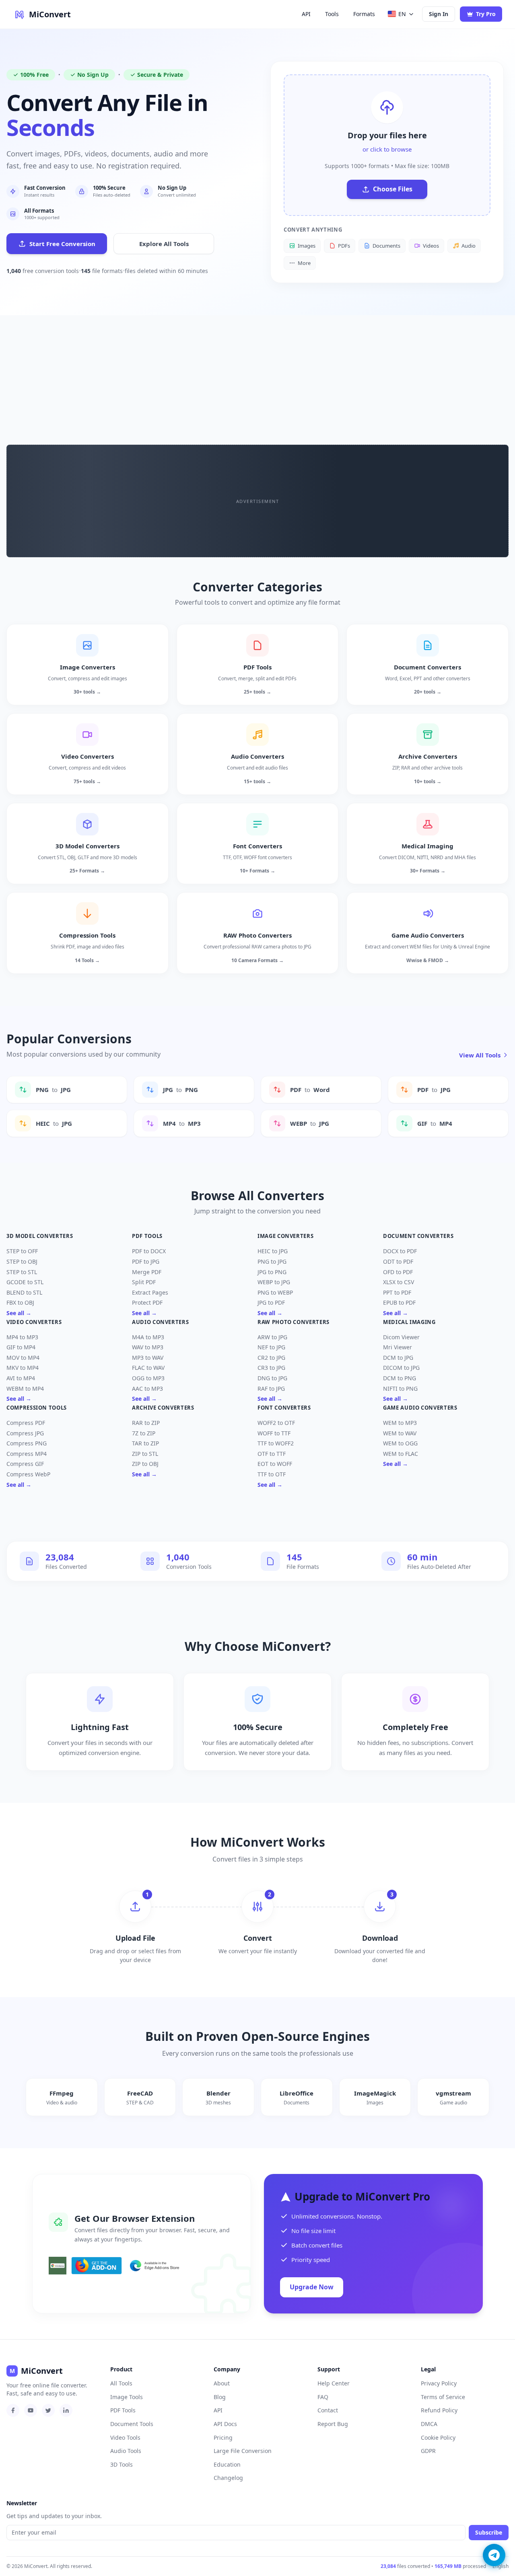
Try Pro (486, 14)
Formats (364, 14)
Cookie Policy (438, 2437)
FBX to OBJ (20, 1302)
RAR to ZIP (146, 1423)
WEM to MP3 (400, 1423)
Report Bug (333, 2424)
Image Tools (127, 2397)
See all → (19, 1313)
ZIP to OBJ (145, 1464)
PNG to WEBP (275, 1292)
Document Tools (132, 2424)
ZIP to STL (145, 1454)
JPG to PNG (272, 1272)
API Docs (225, 2424)
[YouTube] (31, 2410)
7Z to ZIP (144, 1433)
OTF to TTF (272, 1454)
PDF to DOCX (149, 1251)
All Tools (121, 2383)
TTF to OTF (272, 1474)
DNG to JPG (272, 1378)
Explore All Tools (164, 244)
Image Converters (285, 1236)
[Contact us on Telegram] (494, 2555)
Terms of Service (443, 2397)
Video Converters (34, 1322)
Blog (220, 2397)
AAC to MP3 (147, 1389)
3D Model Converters (40, 1236)
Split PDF (144, 1282)
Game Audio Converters (420, 1408)
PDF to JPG (146, 1261)
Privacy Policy (439, 2383)
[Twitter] (48, 2410)
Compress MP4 (27, 1454)
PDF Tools (147, 1236)
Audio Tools (126, 2451)
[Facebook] (13, 2410)
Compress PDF (26, 1423)
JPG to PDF (271, 1302)
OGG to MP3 (148, 1378)
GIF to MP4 (21, 1347)
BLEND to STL (24, 1292)
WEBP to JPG (274, 1282)
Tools (332, 14)
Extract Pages (150, 1292)
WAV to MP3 (148, 1347)
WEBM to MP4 (25, 1389)
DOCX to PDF (400, 1251)
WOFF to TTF (274, 1433)
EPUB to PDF (399, 1302)
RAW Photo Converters (294, 1322)
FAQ (323, 2397)
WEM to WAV (400, 1433)
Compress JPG (25, 1433)
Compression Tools (37, 1408)
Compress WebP (28, 1474)
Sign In (439, 14)
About (222, 2383)
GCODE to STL (25, 1282)
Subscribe (489, 2532)
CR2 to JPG (271, 1358)
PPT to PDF (397, 1292)
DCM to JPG (398, 1358)
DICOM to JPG (401, 1368)
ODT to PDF (398, 1261)
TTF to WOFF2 (276, 1443)
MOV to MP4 (23, 1358)
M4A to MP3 (148, 1337)
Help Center (334, 2383)
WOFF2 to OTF (276, 1423)
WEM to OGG (400, 1443)
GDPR (428, 2451)
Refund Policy (439, 2410)
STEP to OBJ (22, 1261)
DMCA (429, 2424)
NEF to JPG (271, 1347)
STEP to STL (22, 1272)
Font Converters (284, 1408)
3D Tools (122, 2464)
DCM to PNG (400, 1378)
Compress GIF (25, 1464)
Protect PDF (147, 1302)
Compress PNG (27, 1443)
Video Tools (125, 2437)
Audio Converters (160, 1322)
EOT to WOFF (275, 1464)
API (306, 14)
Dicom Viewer (401, 1337)
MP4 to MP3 (22, 1337)
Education (227, 2464)
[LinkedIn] (66, 2410)
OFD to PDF (398, 1272)
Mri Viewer (398, 1347)
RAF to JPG (271, 1389)
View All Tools (480, 1055)
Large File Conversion (243, 2451)
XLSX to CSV (399, 1282)
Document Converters (418, 1236)
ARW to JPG (272, 1337)
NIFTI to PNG (400, 1389)
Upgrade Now (312, 2287)
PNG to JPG (272, 1261)
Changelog (228, 2478)
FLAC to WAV (148, 1368)
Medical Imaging (409, 1322)
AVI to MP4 (21, 1378)
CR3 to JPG (271, 1368)
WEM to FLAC (401, 1454)
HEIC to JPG (273, 1251)
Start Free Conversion (62, 244)
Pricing (223, 2437)
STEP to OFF (22, 1251)
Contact (328, 2410)
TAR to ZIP (145, 1443)
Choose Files (393, 189)
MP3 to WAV (148, 1358)
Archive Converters (163, 1408)
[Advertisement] (257, 376)
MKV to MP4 (23, 1368)
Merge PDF (147, 1272)
